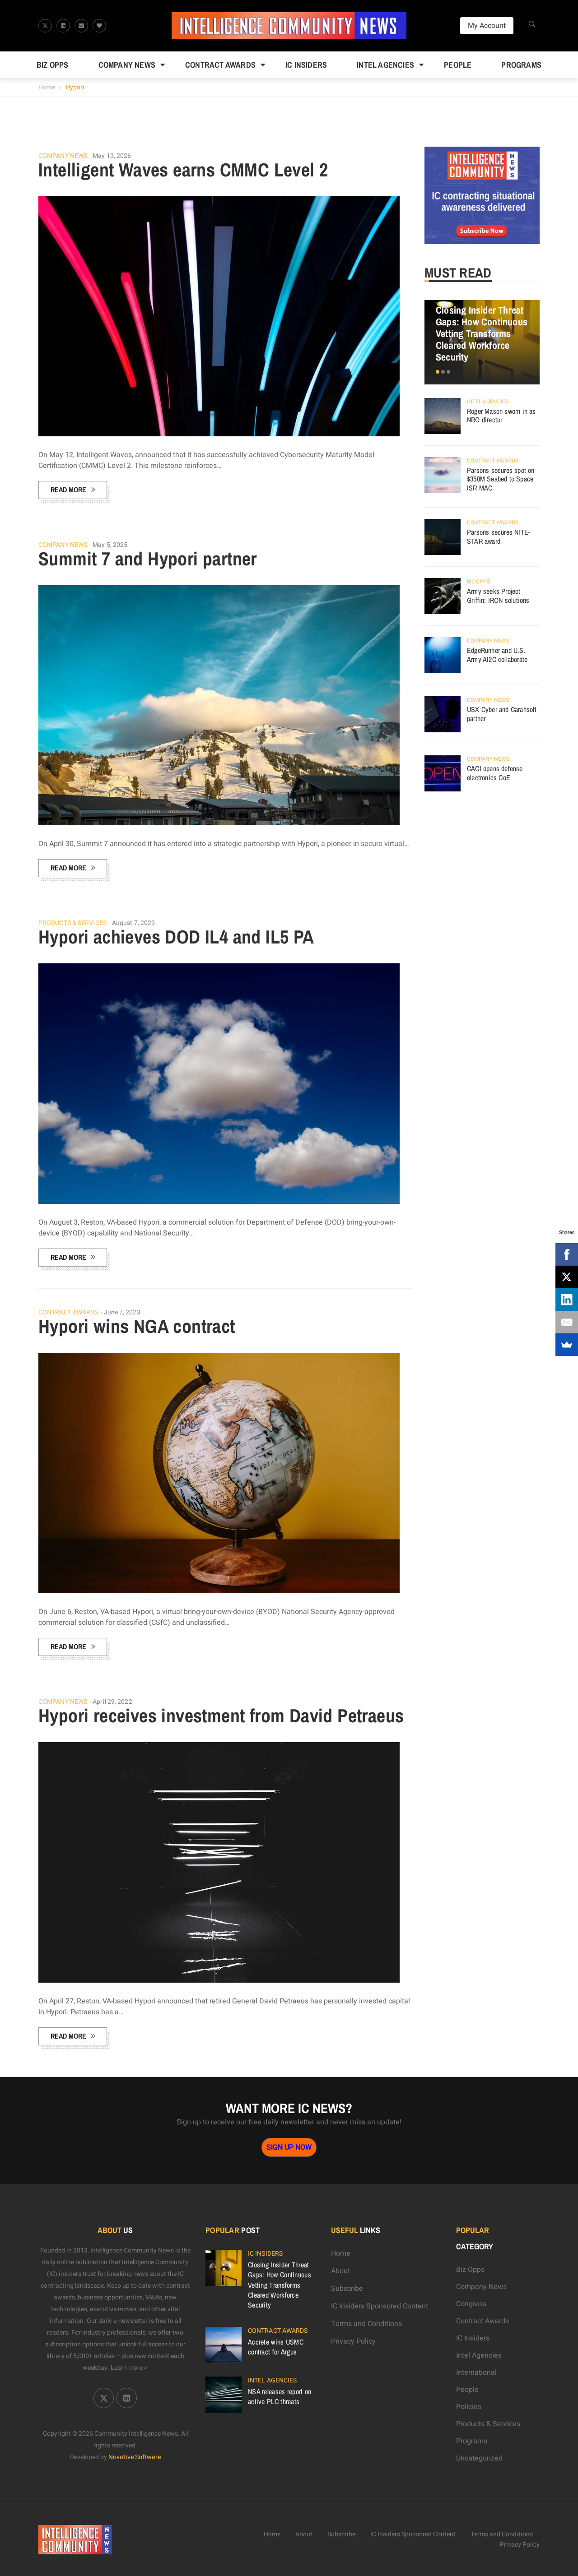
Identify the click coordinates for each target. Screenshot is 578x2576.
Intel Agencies (385, 65)
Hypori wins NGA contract (137, 1326)
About (340, 2271)
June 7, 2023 (122, 1312)
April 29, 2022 (112, 1702)
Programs (521, 65)
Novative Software (135, 2457)
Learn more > (129, 2368)
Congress (471, 2304)
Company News (127, 65)
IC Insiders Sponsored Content (380, 2306)
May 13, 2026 (112, 156)
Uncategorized (479, 2458)
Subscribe (347, 2289)
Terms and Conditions (366, 2324)
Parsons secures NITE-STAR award (499, 536)
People (458, 65)
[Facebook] (567, 1254)
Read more (68, 490)
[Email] (567, 1322)
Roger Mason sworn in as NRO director (501, 416)
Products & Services (72, 923)
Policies (469, 2407)
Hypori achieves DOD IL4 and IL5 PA (176, 937)
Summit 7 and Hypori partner (148, 559)
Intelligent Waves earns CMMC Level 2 (183, 170)
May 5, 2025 (110, 545)
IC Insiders (306, 65)
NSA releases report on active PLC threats (280, 2396)
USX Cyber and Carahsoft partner (502, 714)
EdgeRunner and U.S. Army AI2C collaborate (497, 655)
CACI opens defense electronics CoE (495, 773)
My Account (487, 26)
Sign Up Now (289, 2147)
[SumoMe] (567, 1345)
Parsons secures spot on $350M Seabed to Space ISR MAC (501, 479)
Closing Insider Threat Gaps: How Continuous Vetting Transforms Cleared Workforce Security (482, 333)
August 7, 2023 (133, 923)
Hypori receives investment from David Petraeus (221, 1716)
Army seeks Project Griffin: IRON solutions (498, 596)
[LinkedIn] (567, 1300)
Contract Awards (220, 65)
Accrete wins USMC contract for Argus (276, 2347)
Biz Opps (53, 65)
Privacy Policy (353, 2341)
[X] (567, 1277)
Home (47, 87)
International (476, 2373)
